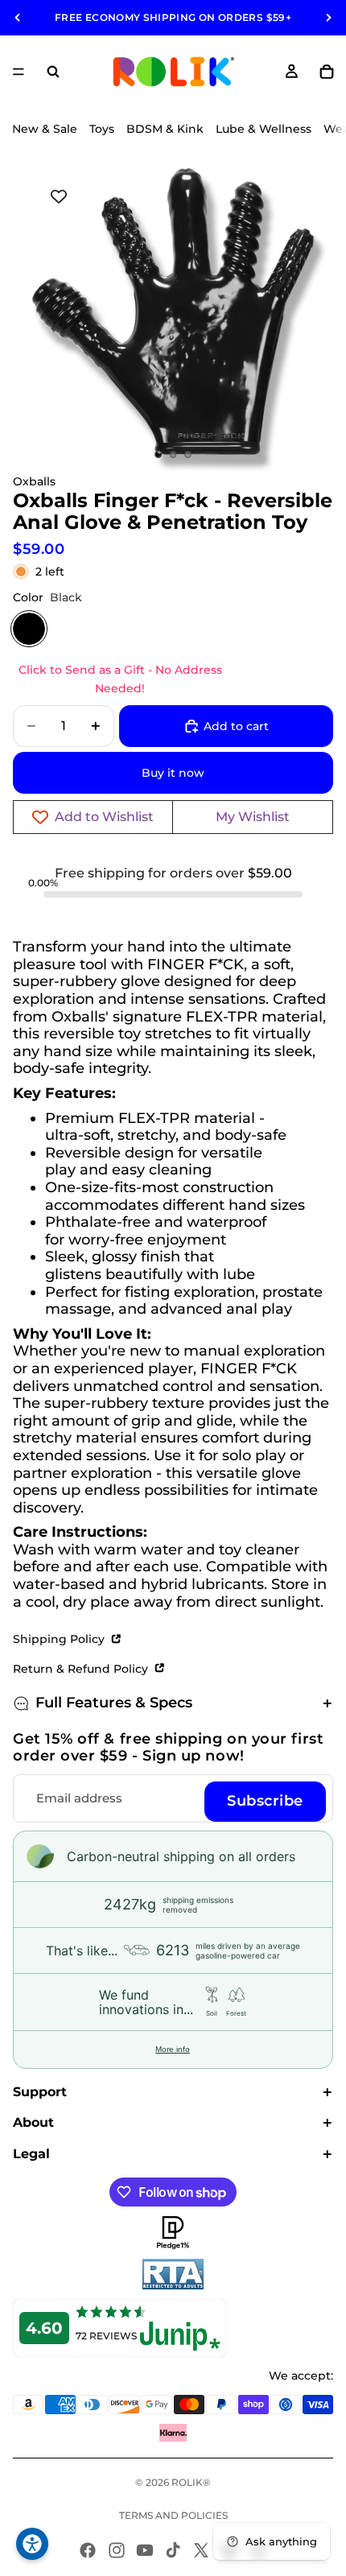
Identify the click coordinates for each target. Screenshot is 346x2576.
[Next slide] (328, 18)
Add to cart (236, 726)
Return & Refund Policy (82, 1669)
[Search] (53, 72)
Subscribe (265, 1801)
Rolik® (191, 2482)
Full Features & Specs (114, 1703)
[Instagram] (117, 2550)
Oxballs (34, 481)
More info (173, 2049)
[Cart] (327, 72)
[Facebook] (88, 2550)
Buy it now (173, 773)
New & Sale (45, 129)
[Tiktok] (173, 2550)
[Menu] (19, 72)
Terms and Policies (173, 2515)
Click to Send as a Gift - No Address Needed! (120, 679)
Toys (102, 129)
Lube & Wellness (264, 129)
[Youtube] (145, 2550)
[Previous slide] (18, 18)
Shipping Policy (60, 1639)
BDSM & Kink (165, 129)
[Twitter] (201, 2550)
